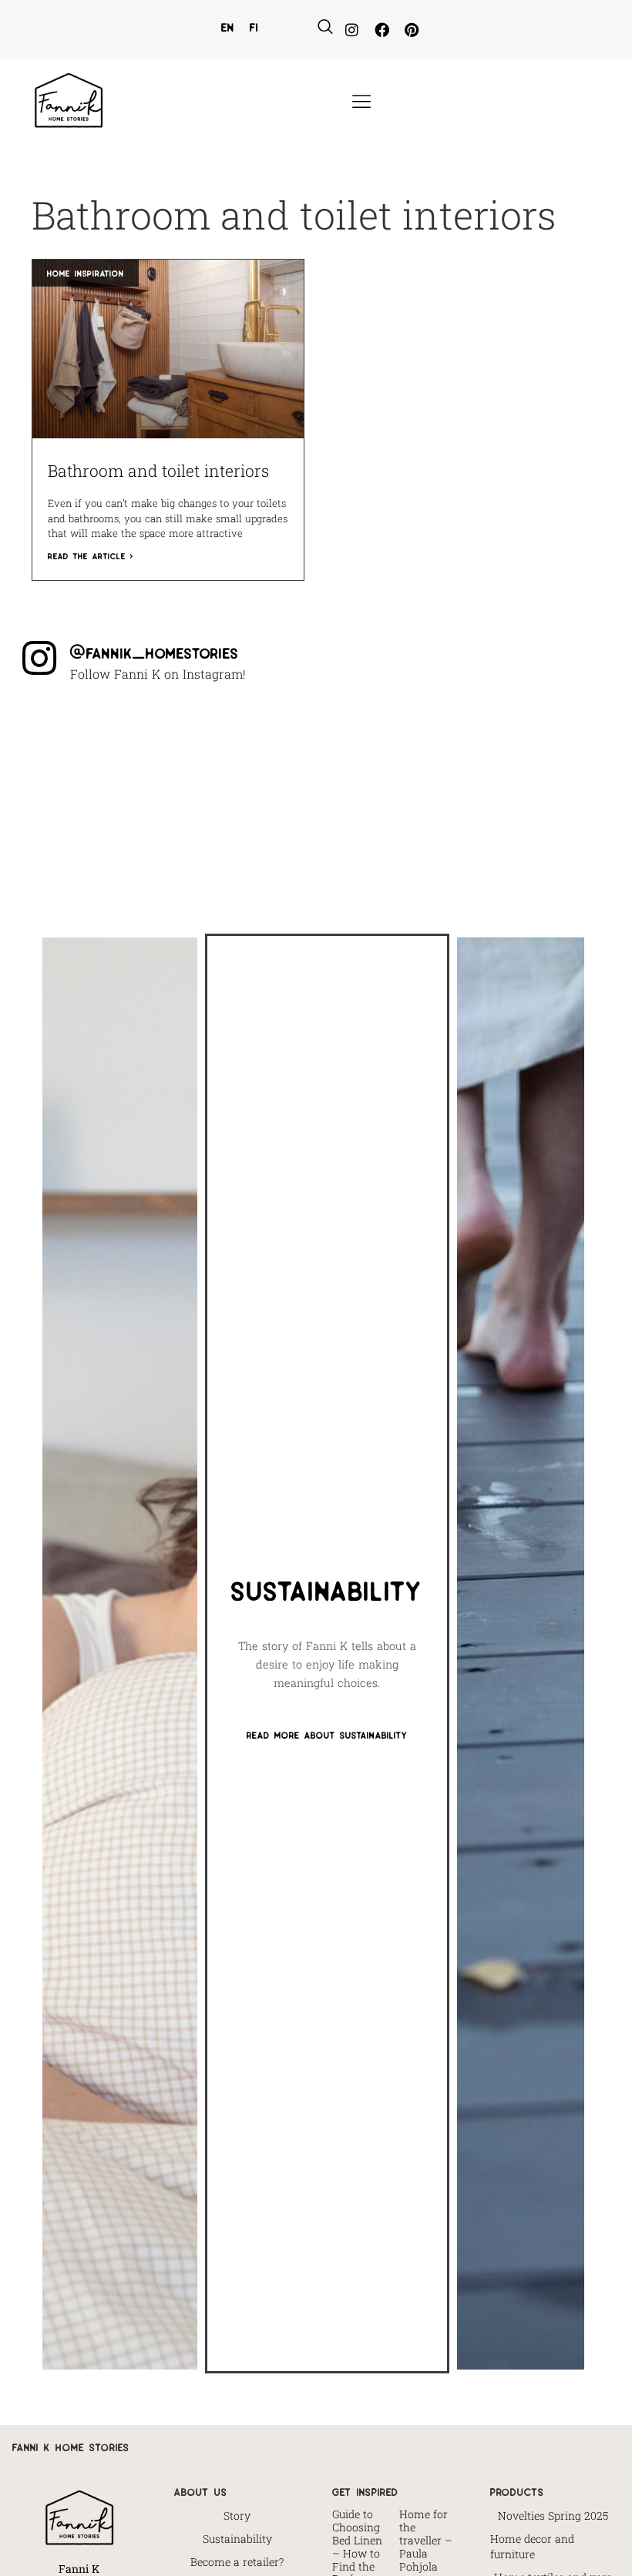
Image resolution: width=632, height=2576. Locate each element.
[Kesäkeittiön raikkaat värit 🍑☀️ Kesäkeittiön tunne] (316, 734)
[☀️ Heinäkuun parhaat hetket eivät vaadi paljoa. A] (437, 734)
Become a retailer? (237, 2562)
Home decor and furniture (532, 2546)
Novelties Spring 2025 (553, 2516)
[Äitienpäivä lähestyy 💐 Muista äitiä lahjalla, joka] (437, 808)
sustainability (327, 1587)
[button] (325, 27)
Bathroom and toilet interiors (158, 471)
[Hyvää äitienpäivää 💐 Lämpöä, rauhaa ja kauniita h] (316, 808)
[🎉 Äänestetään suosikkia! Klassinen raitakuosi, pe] (195, 734)
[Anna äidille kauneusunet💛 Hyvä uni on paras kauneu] (558, 808)
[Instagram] (352, 30)
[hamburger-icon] (360, 102)
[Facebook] (382, 30)
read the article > (91, 555)
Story (237, 2516)
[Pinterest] (411, 30)
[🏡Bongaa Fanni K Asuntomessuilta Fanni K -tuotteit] (73, 734)
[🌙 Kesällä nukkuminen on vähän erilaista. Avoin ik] (195, 808)
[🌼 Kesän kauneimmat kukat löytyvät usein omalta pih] (558, 734)
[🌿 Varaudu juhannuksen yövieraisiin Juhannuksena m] (73, 808)
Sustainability (237, 2539)
